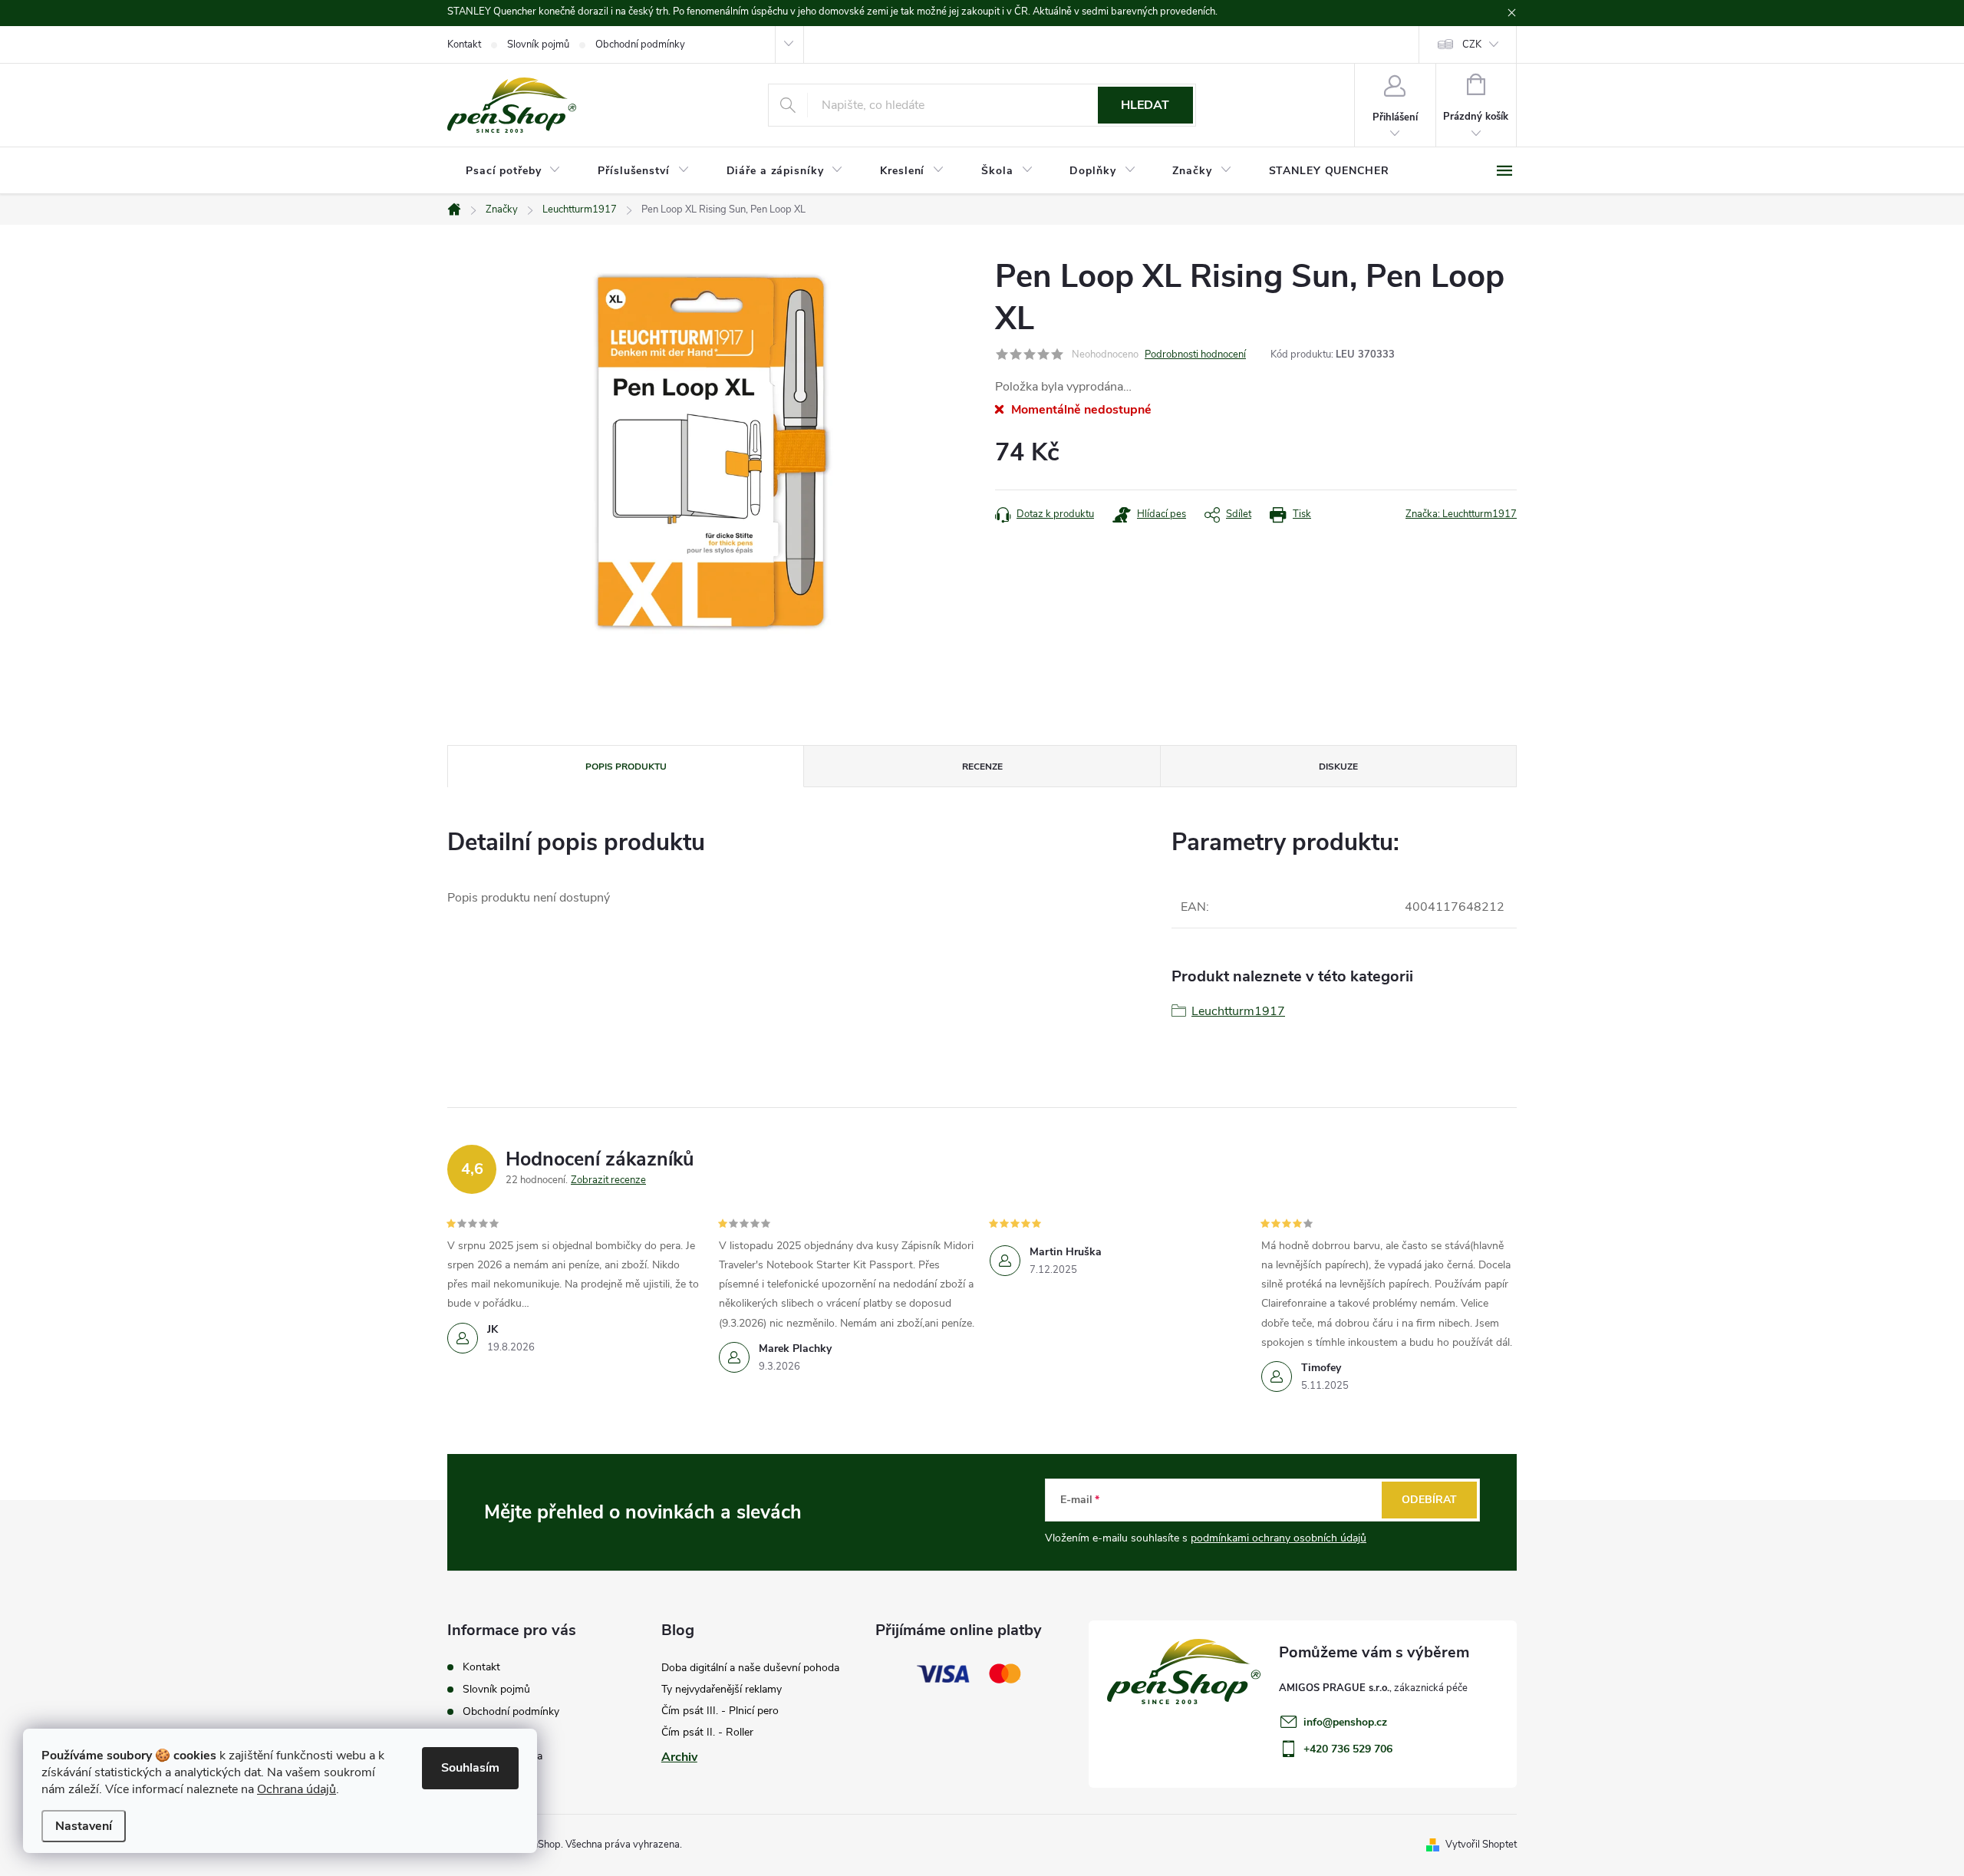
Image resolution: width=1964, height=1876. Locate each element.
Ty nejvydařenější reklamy (722, 1689)
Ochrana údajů (297, 1789)
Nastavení (84, 1826)
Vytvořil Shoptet (1481, 1845)
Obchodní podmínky (640, 45)
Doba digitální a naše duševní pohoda (750, 1668)
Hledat (1145, 105)
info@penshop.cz (1345, 1722)
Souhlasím (470, 1768)
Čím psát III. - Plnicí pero (720, 1711)
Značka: (1461, 514)
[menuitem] (513, 171)
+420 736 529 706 (1348, 1749)
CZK (1472, 45)
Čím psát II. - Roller (707, 1732)
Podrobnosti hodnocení (1195, 354)
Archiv (679, 1757)
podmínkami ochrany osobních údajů (1279, 1538)
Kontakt (464, 45)
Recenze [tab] (982, 767)
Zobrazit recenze (608, 1180)
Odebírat (1429, 1500)
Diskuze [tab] (1338, 767)
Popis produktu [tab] (626, 767)
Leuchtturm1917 (1238, 1011)
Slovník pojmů (538, 45)
